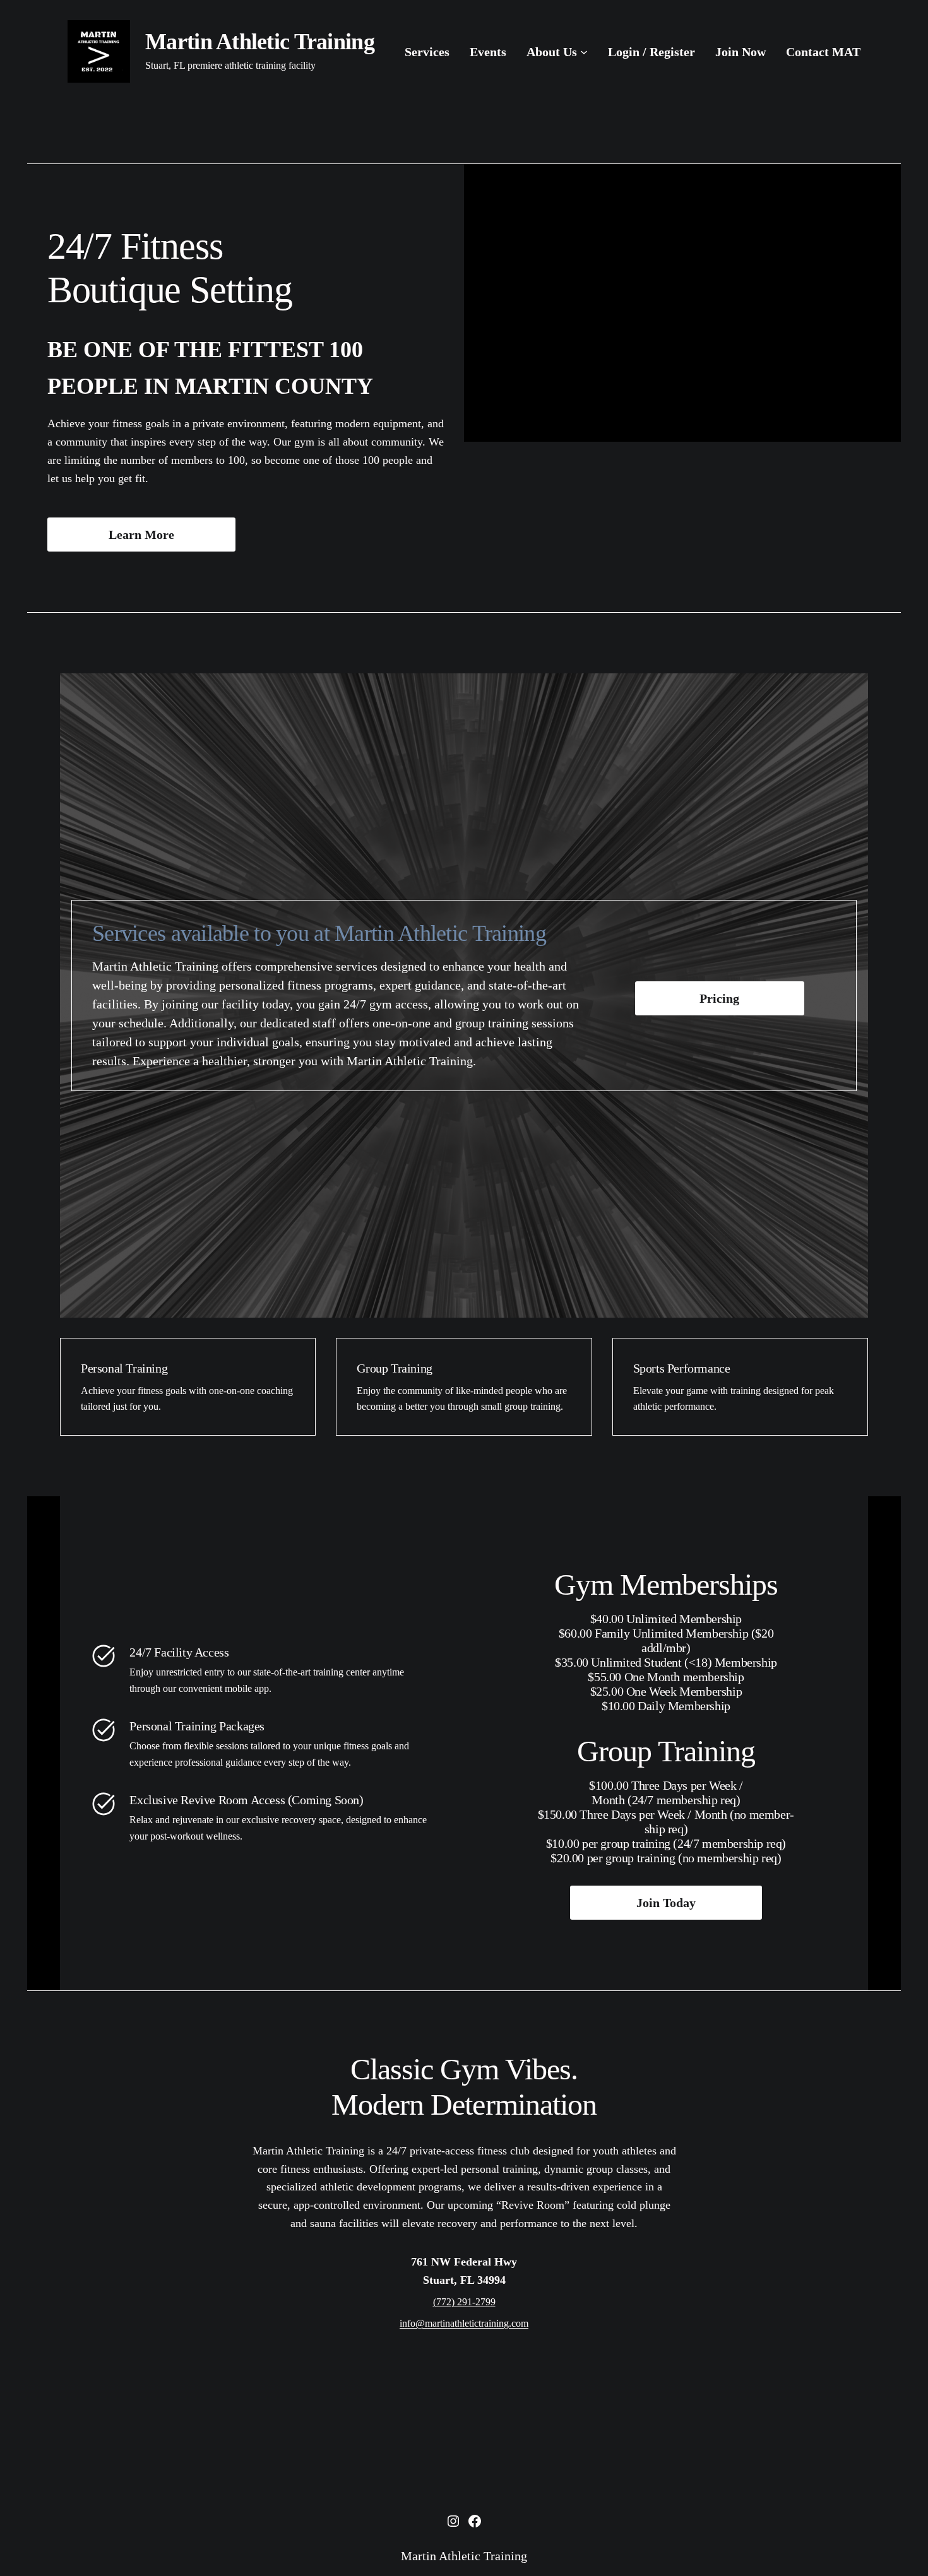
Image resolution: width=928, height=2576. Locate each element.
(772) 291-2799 (464, 2302)
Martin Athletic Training (260, 42)
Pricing (719, 998)
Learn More (141, 535)
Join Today (666, 1903)
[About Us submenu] (584, 52)
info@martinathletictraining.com (464, 2323)
